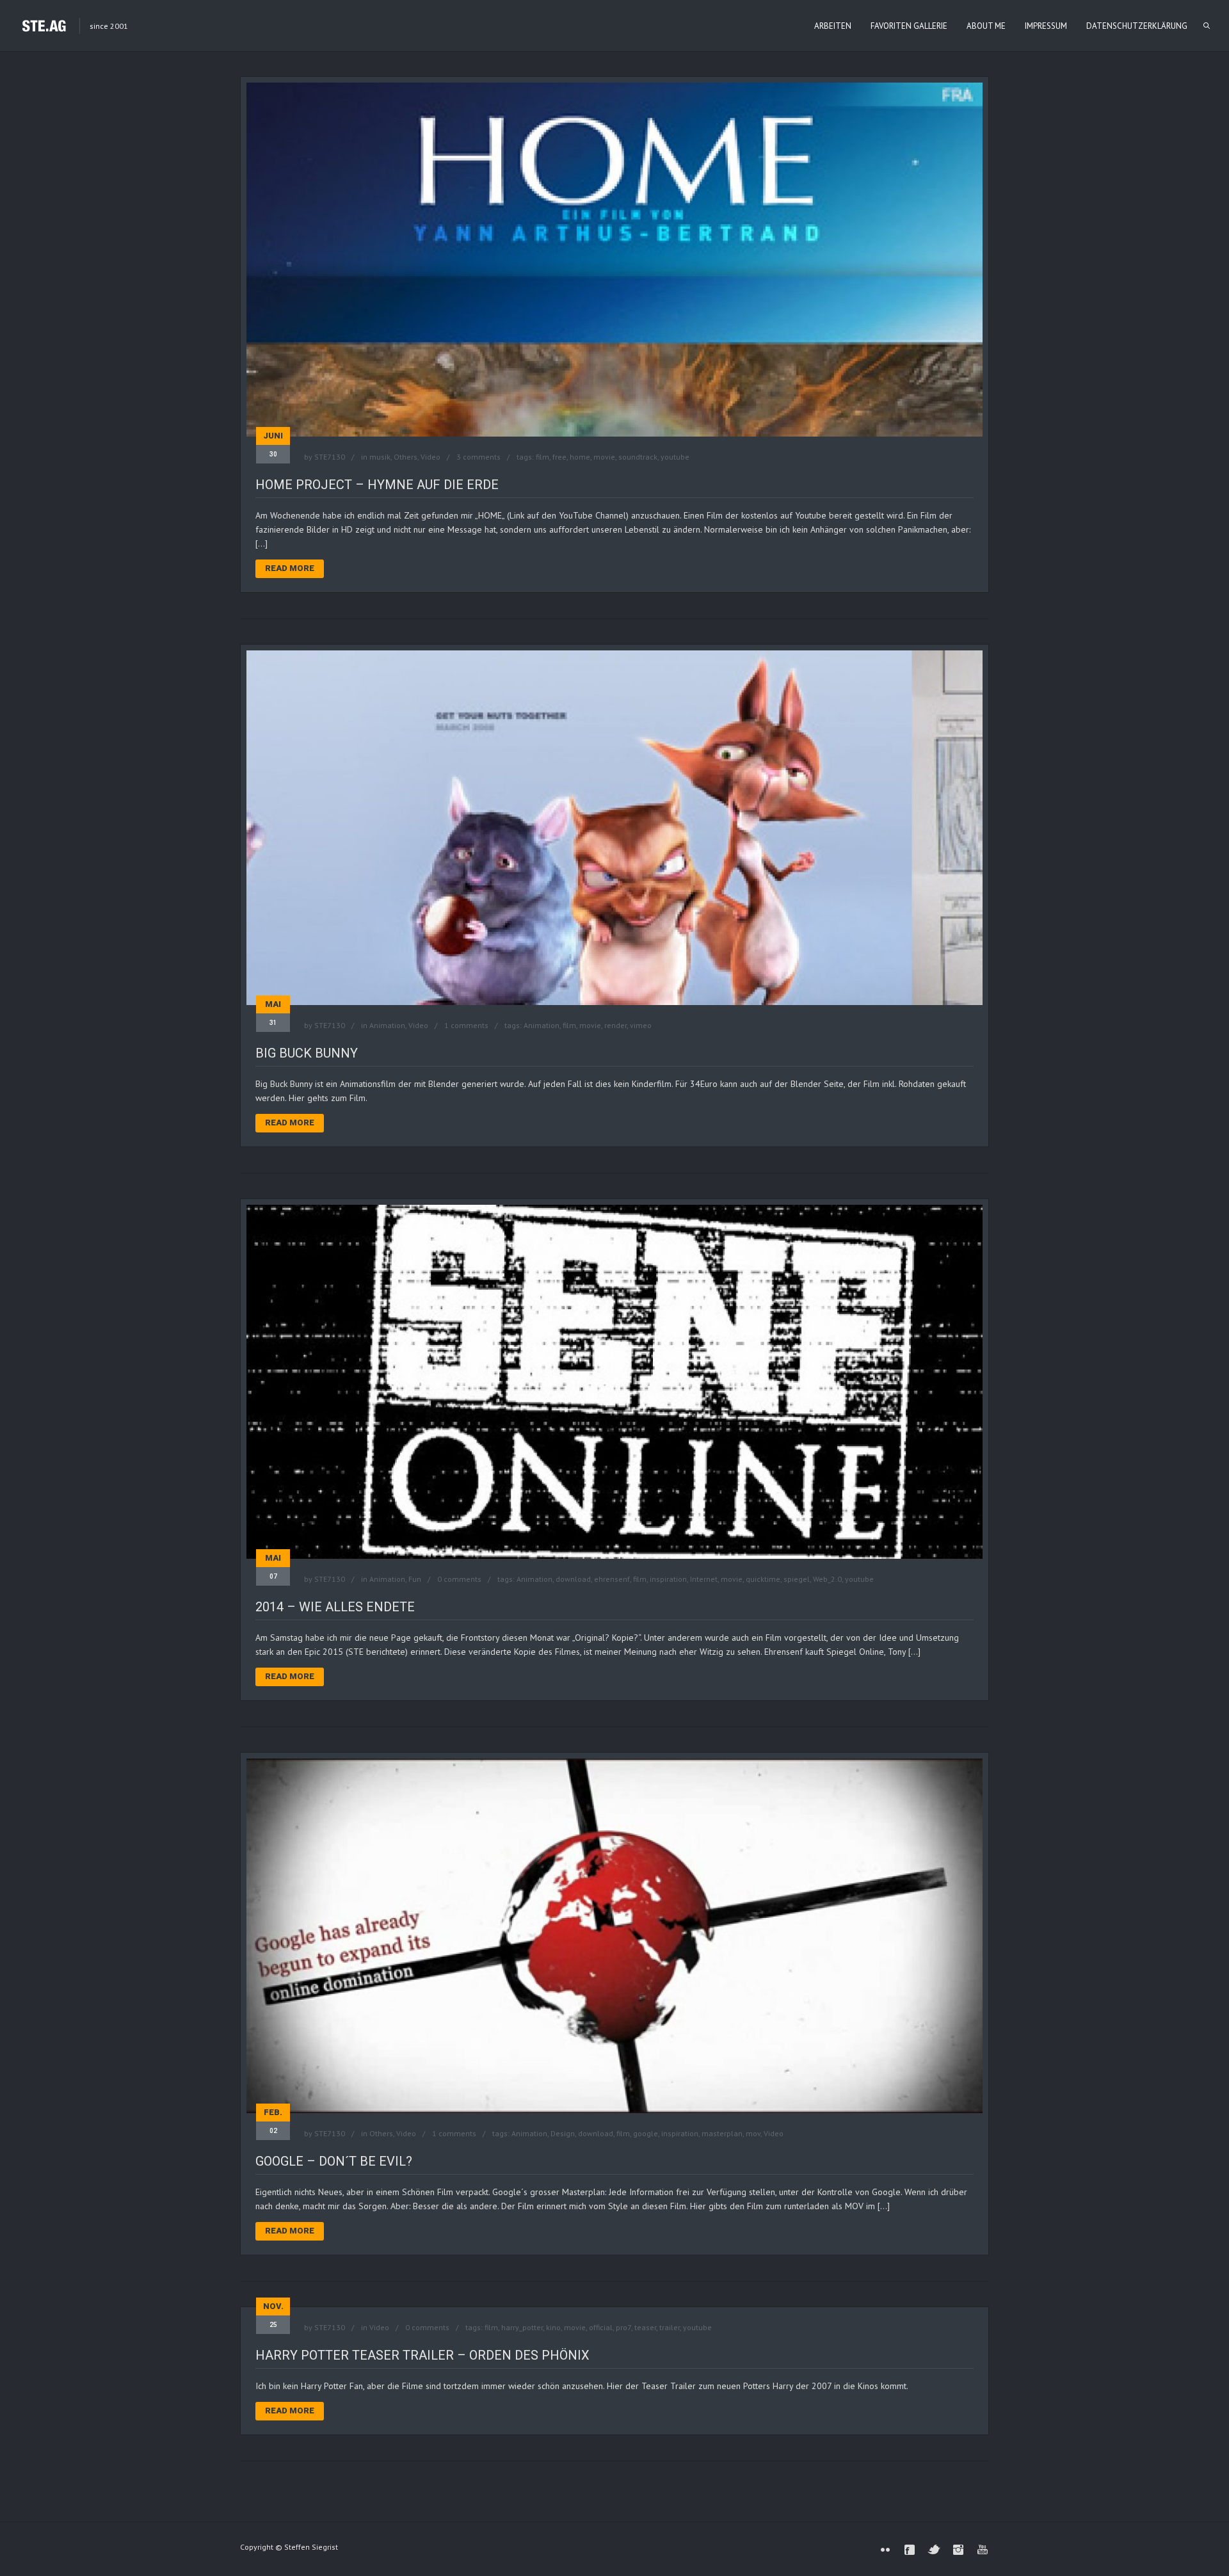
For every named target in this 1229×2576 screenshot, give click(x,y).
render (615, 1025)
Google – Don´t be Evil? (334, 2161)
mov (753, 2133)
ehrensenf (612, 1579)
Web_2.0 (827, 1579)
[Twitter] (934, 2550)
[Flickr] (885, 2550)
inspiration (668, 1579)
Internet (704, 1579)
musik (380, 457)
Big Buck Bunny (307, 1053)
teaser (645, 2327)
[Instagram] (958, 2550)
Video (430, 457)
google (646, 2133)
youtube (675, 457)
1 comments (466, 1025)
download (573, 1579)
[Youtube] (983, 2550)
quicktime (763, 1579)
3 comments (478, 457)
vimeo (641, 1025)
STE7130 (330, 457)
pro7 (623, 2327)
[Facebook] (910, 2550)
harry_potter (522, 2327)
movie (604, 457)
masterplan (722, 2133)
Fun (415, 1579)
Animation (387, 1025)
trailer (670, 2327)
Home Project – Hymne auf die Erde (377, 485)
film (542, 457)
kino (553, 2327)
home (580, 457)
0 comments (459, 1579)
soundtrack (638, 457)
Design (563, 2133)
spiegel (797, 1579)
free (559, 457)
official (601, 2327)
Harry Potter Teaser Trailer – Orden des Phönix (422, 2355)
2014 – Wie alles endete (335, 1607)
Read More (290, 568)
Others (406, 457)
